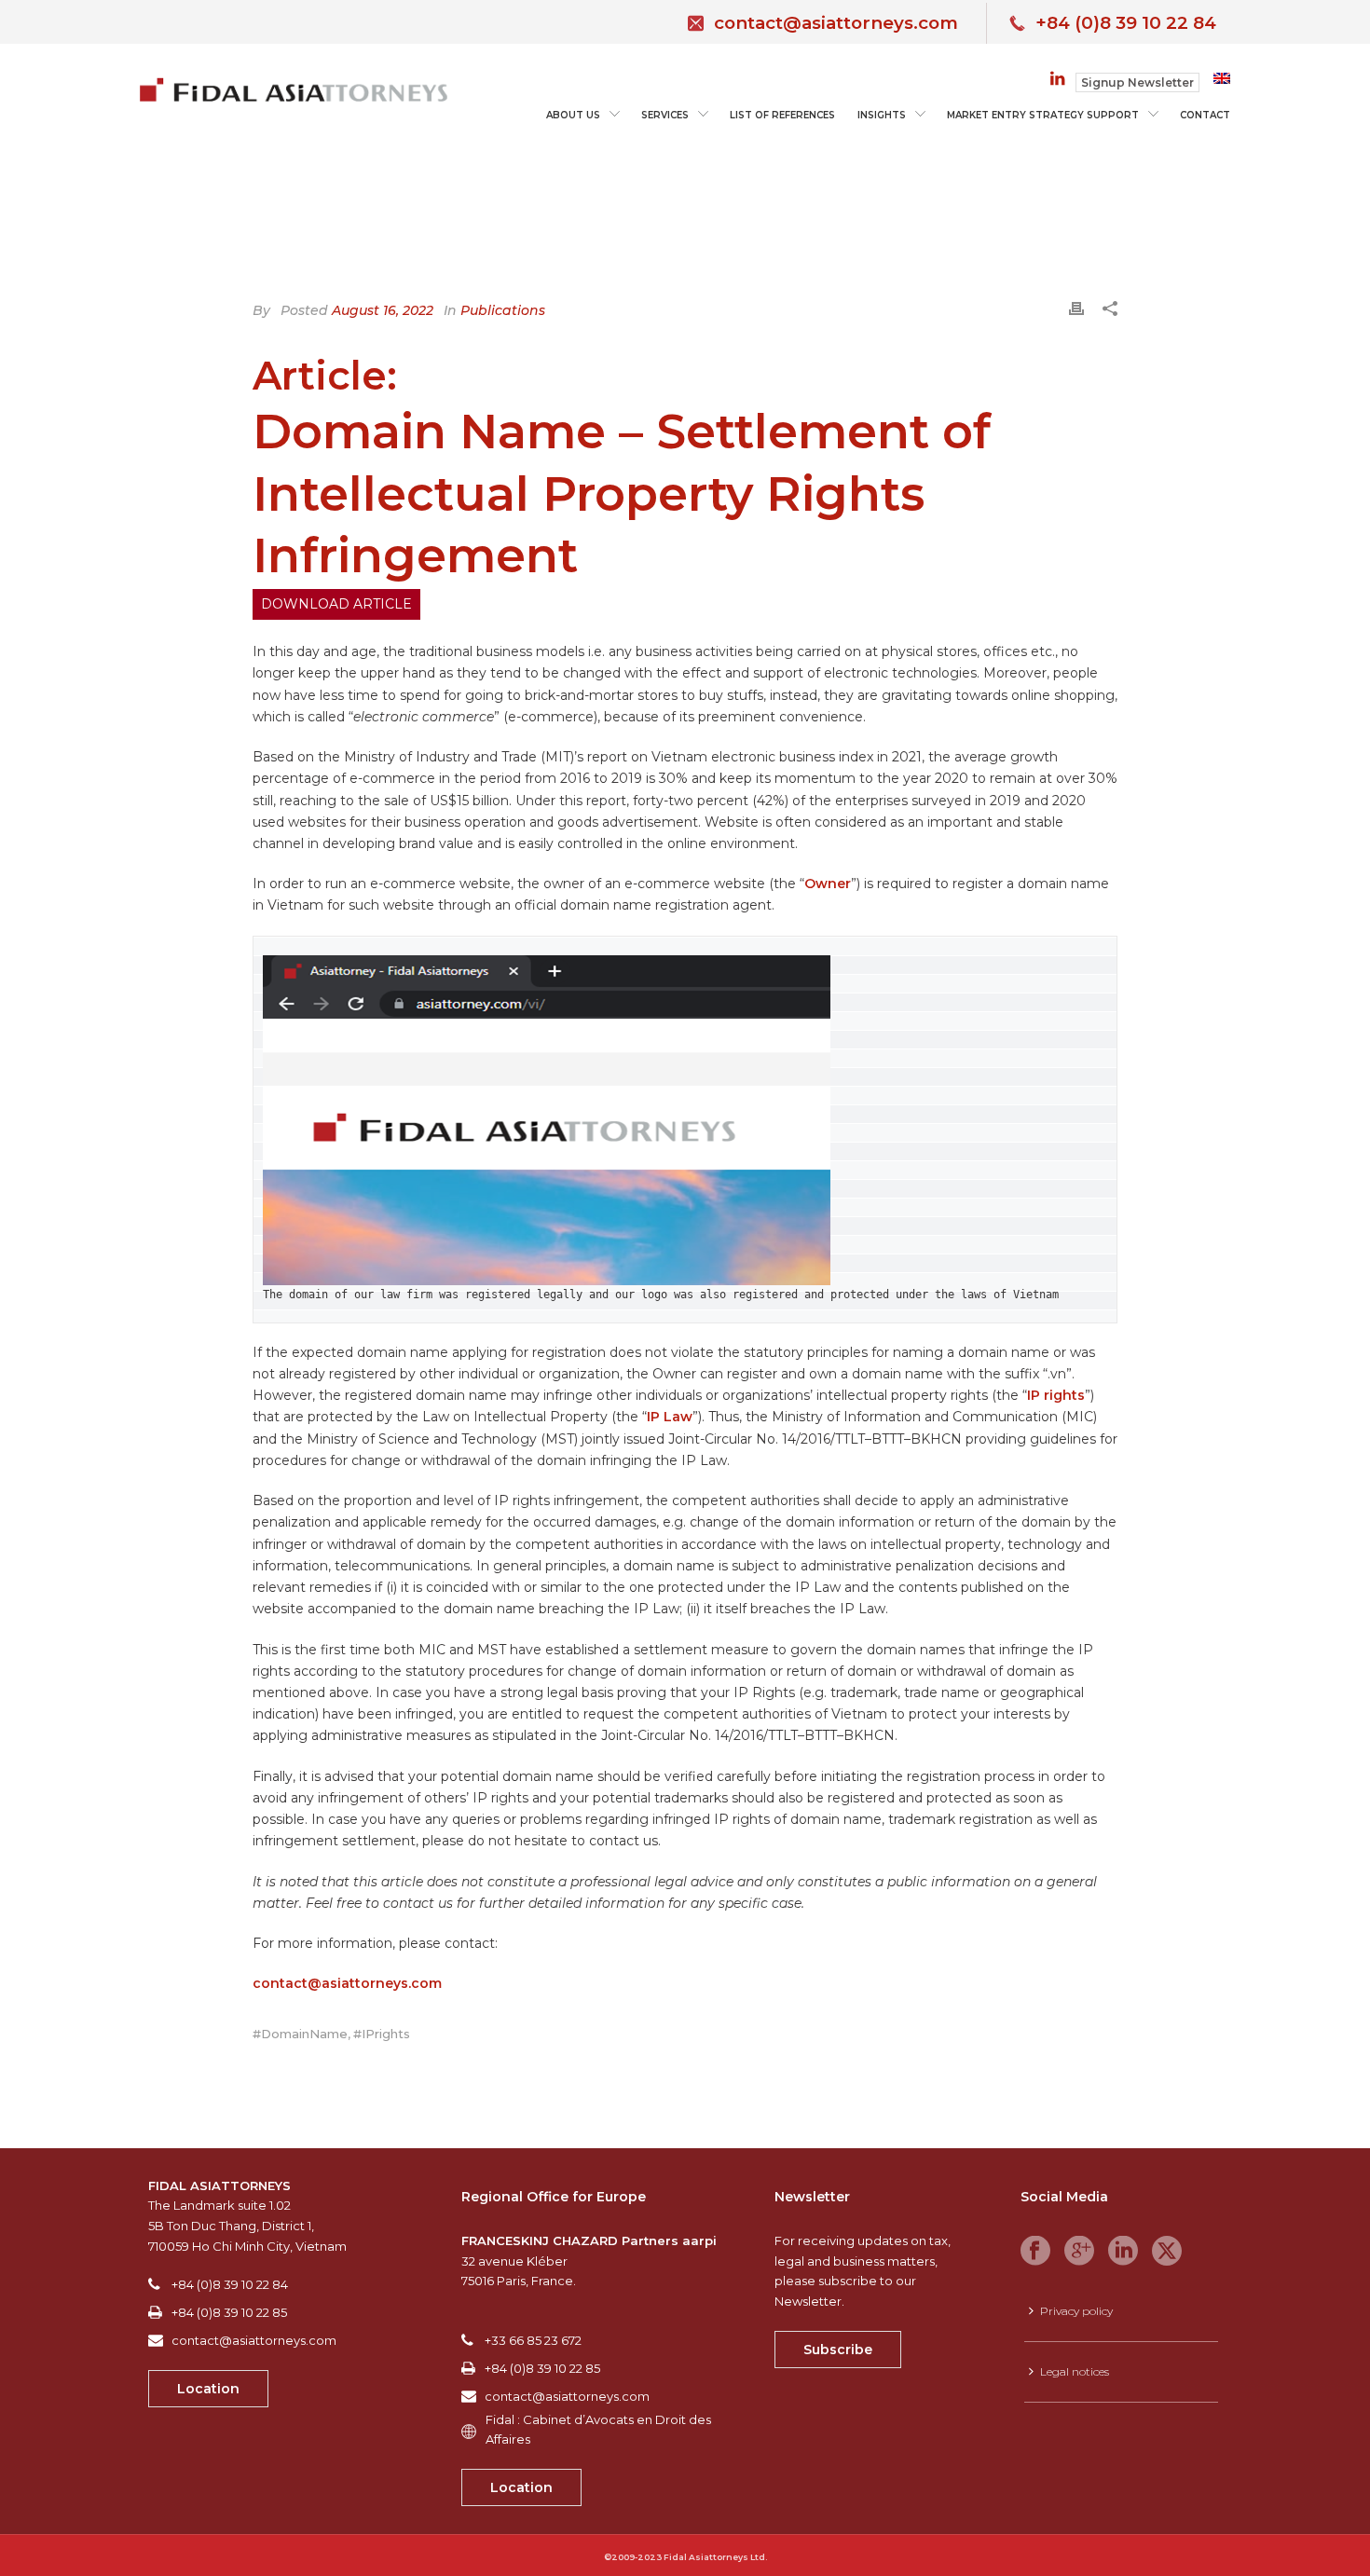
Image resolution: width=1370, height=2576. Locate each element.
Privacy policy (1076, 2311)
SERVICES (665, 115)
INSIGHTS (882, 115)
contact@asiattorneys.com (836, 23)
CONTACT (1205, 115)
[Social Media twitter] (1167, 2252)
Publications (503, 310)
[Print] (1076, 307)
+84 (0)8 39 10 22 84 (1126, 23)
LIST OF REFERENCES (782, 115)
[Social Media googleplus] (1079, 2252)
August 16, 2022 (383, 310)
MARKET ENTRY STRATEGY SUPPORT (1043, 115)
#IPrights (382, 2034)
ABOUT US (573, 115)
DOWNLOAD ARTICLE (336, 604)
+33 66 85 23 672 (533, 2340)
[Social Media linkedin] (1123, 2252)
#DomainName (300, 2034)
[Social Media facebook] (1035, 2252)
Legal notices (1075, 2371)
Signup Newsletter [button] (1137, 82)
